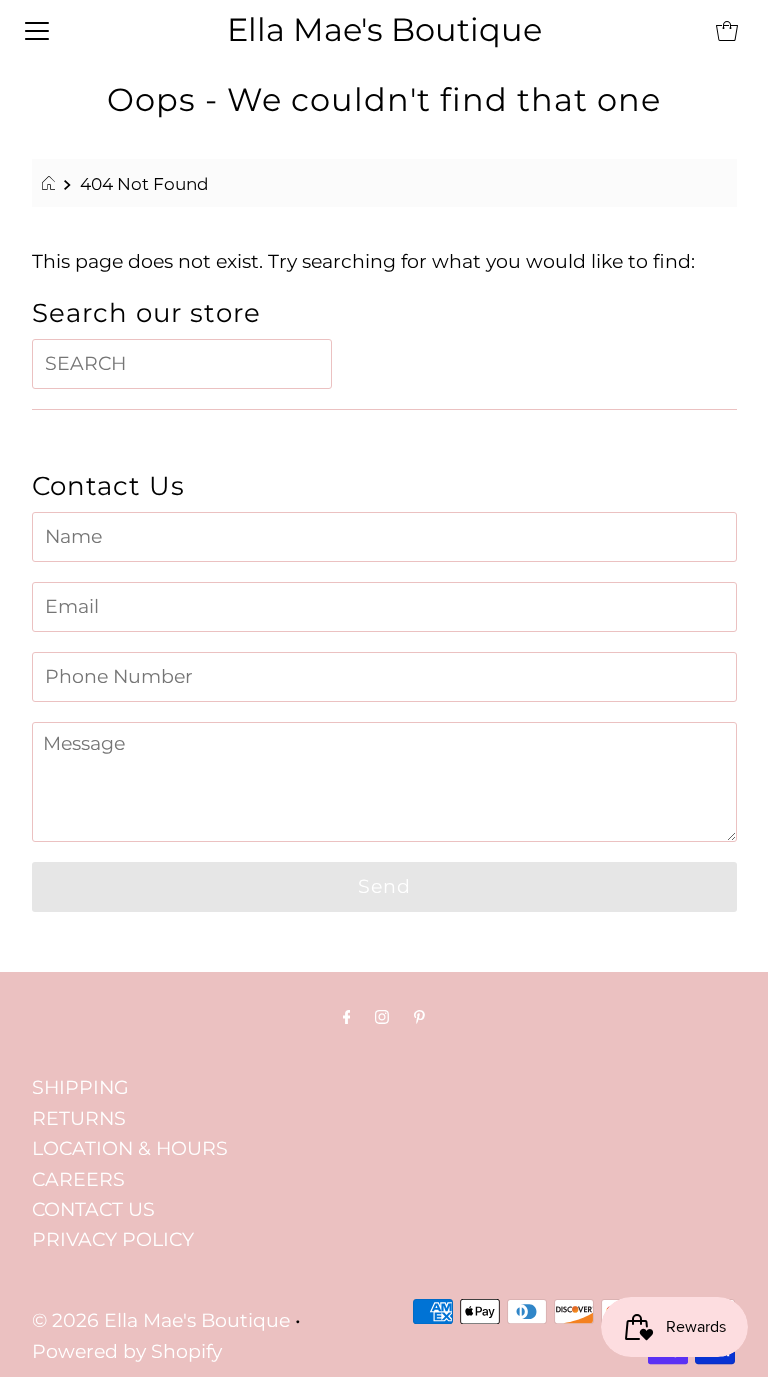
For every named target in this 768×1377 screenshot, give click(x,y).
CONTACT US (93, 1209)
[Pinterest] (419, 1017)
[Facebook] (347, 1017)
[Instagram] (382, 1017)
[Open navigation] (37, 30)
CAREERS (78, 1179)
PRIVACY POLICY (113, 1239)
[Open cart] (727, 30)
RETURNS (79, 1118)
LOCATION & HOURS (130, 1148)
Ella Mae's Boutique (384, 29)
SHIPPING (80, 1087)
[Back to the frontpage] (51, 184)
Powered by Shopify (127, 1351)
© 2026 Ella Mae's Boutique (161, 1320)
